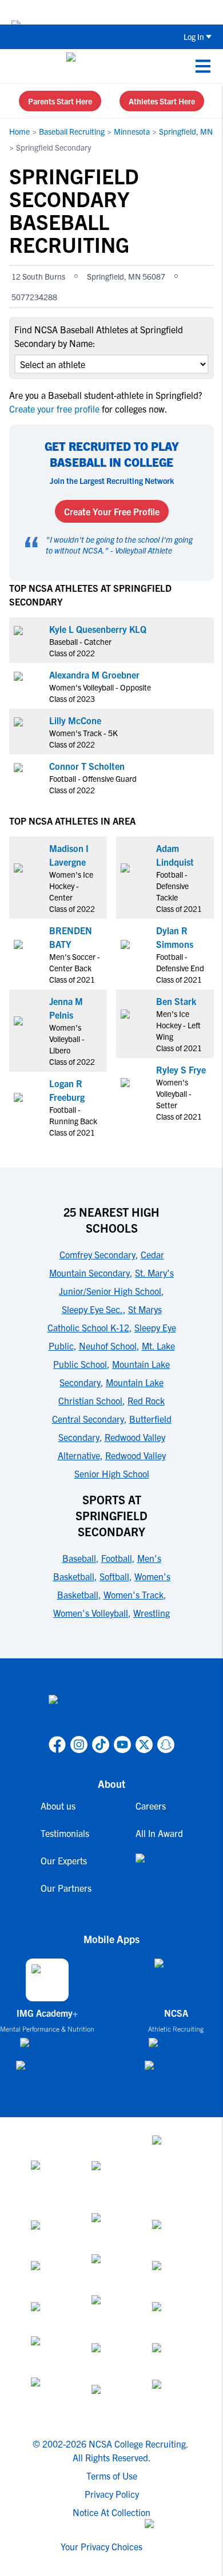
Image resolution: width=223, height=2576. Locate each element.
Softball (114, 1576)
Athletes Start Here (162, 101)
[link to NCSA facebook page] (57, 1745)
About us (58, 1806)
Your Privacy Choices (101, 2546)
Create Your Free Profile (112, 511)
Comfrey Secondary (97, 1254)
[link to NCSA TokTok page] (101, 1745)
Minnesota (132, 131)
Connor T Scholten (87, 766)
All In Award (159, 1833)
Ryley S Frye (181, 1069)
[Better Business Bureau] (51, 2398)
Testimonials (65, 1833)
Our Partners (66, 1888)
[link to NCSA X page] (144, 1745)
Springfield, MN (186, 131)
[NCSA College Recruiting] (109, 66)
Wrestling (152, 1613)
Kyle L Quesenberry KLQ (98, 629)
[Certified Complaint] (172, 2398)
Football (117, 1558)
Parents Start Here (60, 101)
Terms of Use (112, 2476)
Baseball (79, 1558)
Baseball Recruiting (72, 131)
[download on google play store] (47, 2071)
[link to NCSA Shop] (159, 1867)
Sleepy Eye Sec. (92, 1309)
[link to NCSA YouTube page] (122, 1745)
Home (19, 131)
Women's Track (134, 1594)
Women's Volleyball (91, 1613)
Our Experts (64, 1860)
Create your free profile (55, 409)
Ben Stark (176, 1001)
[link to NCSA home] (111, 1713)
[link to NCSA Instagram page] (79, 1745)
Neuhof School (108, 1346)
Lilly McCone (75, 720)
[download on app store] (47, 2047)
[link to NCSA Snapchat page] (166, 1745)
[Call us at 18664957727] (18, 66)
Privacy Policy (112, 2494)
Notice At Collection (111, 2512)
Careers (151, 1806)
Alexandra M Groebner (94, 675)
